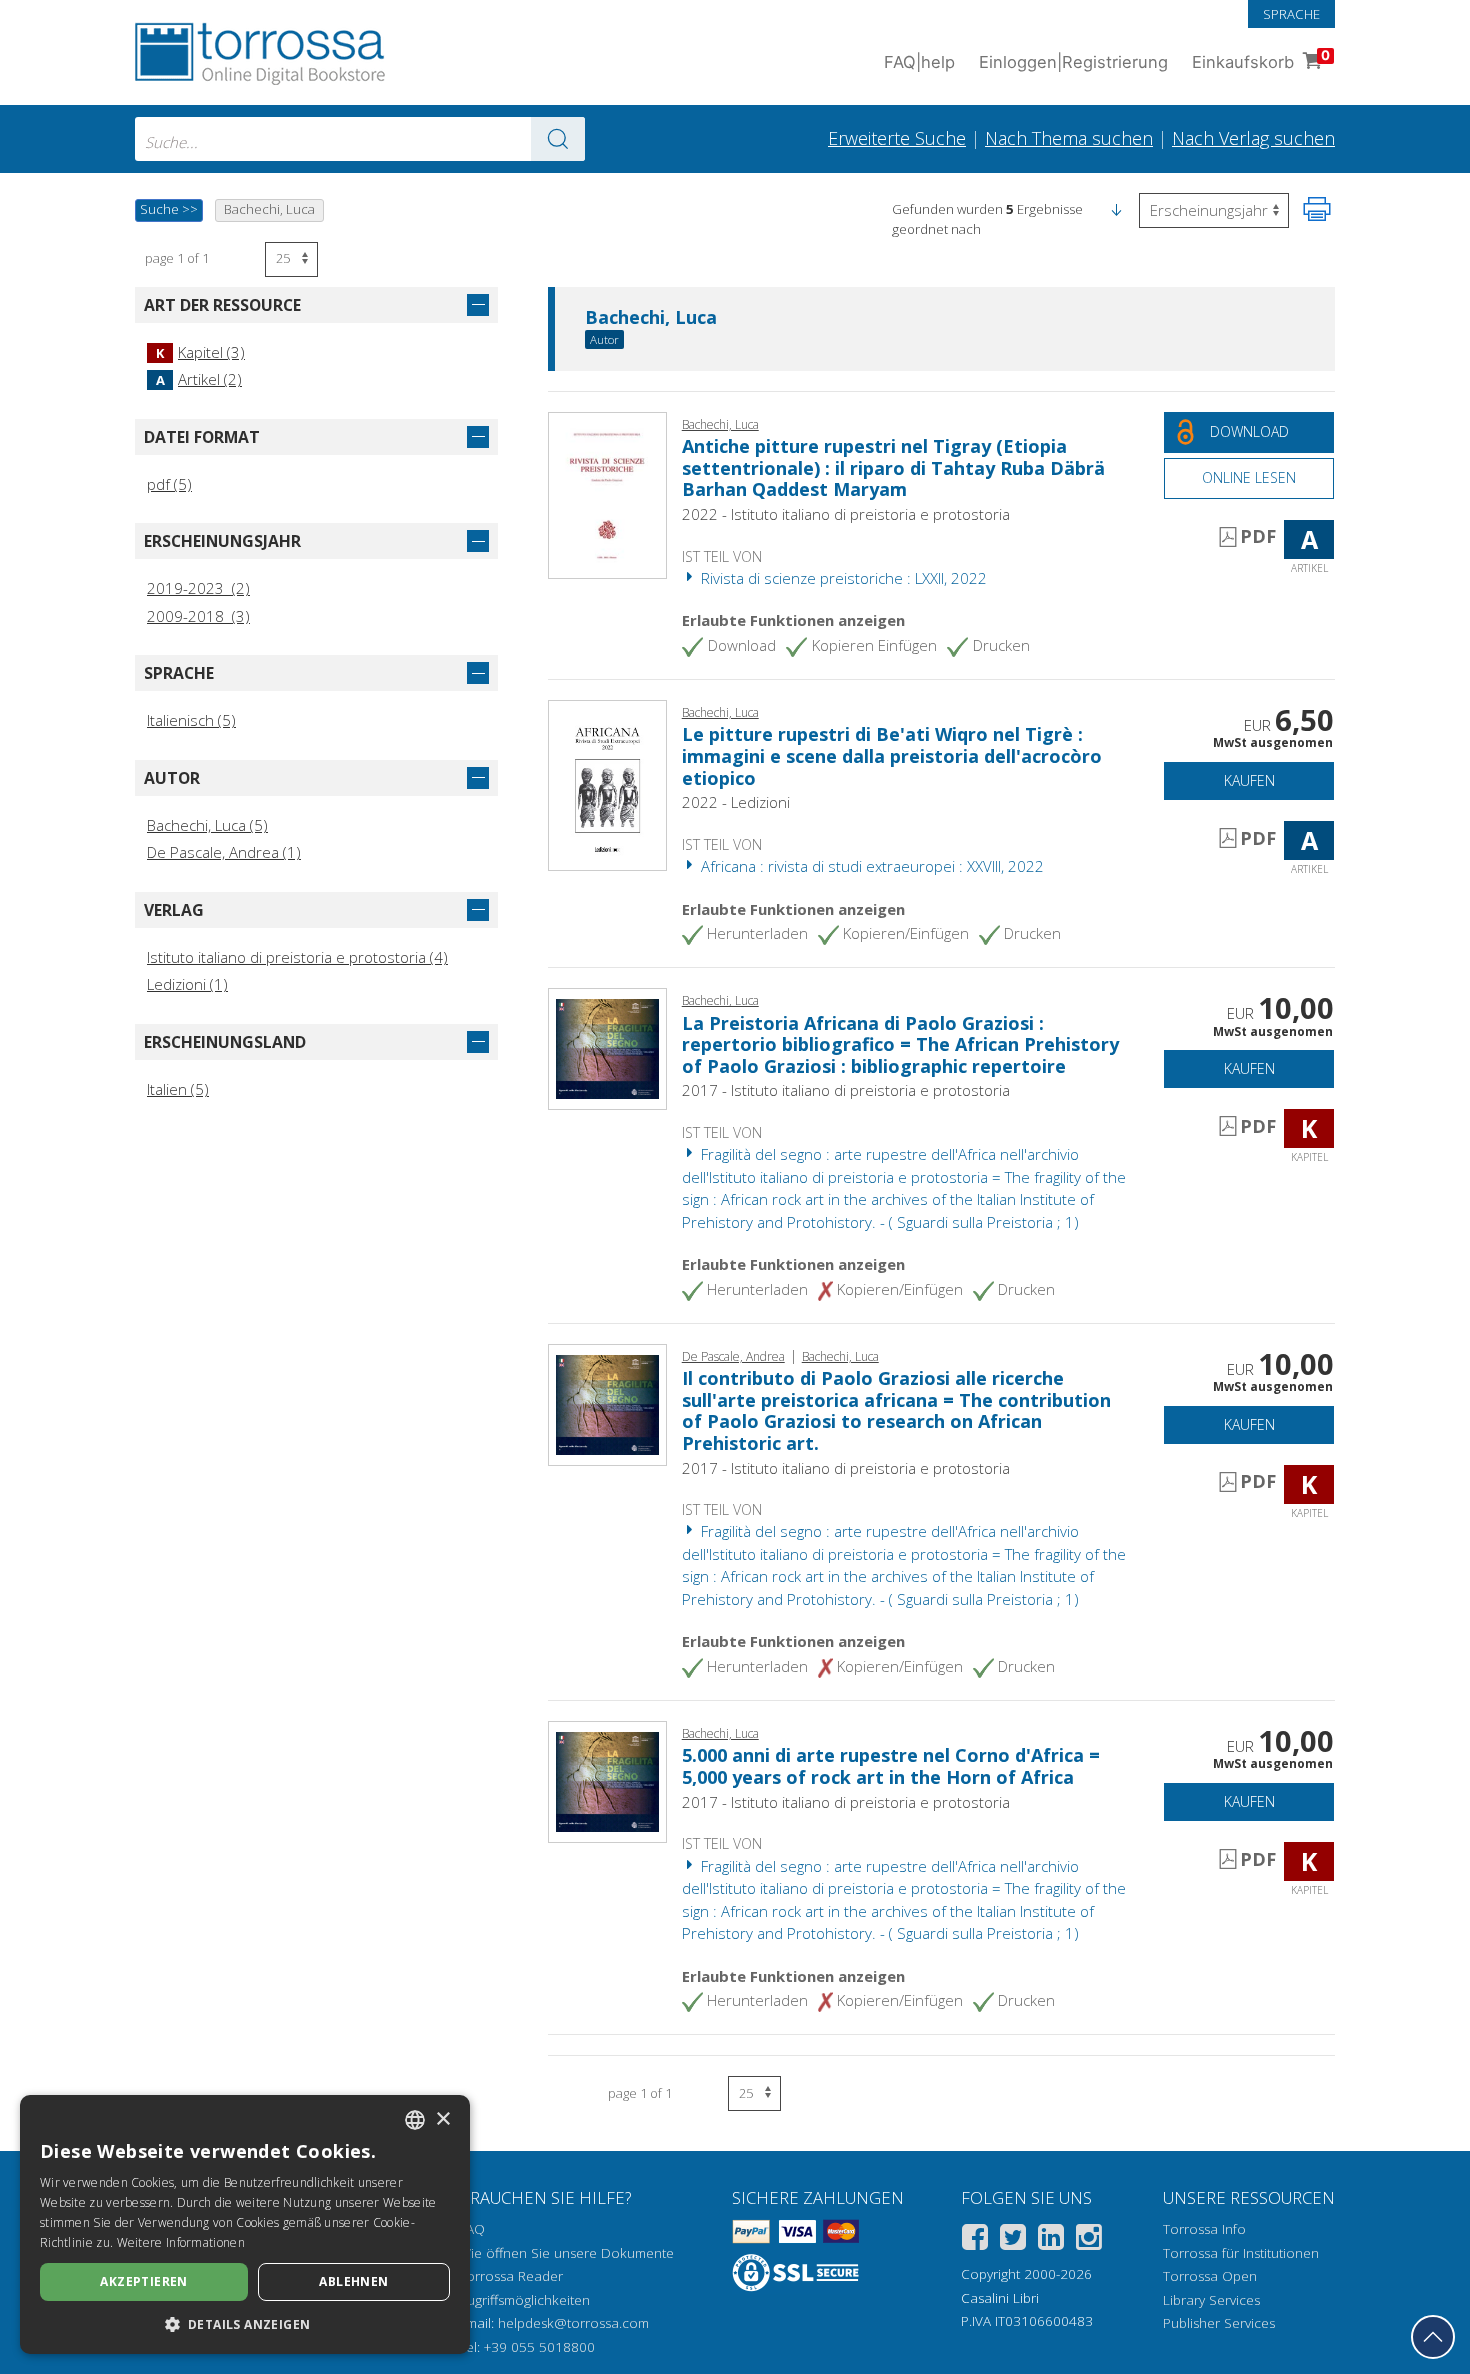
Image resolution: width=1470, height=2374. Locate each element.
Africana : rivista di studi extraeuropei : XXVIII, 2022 (870, 866)
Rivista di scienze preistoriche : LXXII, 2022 (842, 578)
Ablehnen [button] (353, 2281)
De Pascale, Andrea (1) (224, 852)
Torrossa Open (1210, 2276)
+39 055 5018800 (539, 2347)
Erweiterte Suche (897, 138)
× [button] (442, 2119)
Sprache (1291, 14)
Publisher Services (1219, 2323)
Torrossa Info (1204, 2229)
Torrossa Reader (511, 2276)
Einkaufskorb (1261, 59)
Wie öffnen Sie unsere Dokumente (566, 2253)
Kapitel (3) (200, 352)
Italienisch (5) (191, 720)
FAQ (472, 2229)
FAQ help (919, 62)
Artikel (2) (199, 379)
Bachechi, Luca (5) (207, 825)
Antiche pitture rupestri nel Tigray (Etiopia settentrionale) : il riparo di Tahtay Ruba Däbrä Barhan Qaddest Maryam (893, 467)
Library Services (1211, 2300)
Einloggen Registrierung (1073, 62)
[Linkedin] (1051, 2240)
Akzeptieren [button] (143, 2281)
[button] (1116, 209)
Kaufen (1249, 780)
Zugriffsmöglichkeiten (524, 2300)
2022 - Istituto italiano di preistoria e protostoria (846, 514)
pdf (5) (169, 484)
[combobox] (360, 139)
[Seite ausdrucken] (1317, 209)
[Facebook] (975, 2240)
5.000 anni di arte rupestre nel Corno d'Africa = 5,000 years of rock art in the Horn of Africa (891, 1766)
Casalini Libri (1000, 2298)
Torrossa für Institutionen (1241, 2253)
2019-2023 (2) (198, 588)
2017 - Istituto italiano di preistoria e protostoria (846, 1090)
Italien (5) (178, 1089)
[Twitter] (1013, 2240)
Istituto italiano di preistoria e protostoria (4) (297, 957)
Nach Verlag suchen (1253, 138)
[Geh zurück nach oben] (1433, 2337)
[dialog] (245, 2224)
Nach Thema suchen (1069, 138)
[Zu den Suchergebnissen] (558, 139)
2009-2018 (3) (198, 616)
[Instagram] (1089, 2240)
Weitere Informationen (181, 2242)
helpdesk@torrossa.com (573, 2323)
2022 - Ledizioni (736, 802)
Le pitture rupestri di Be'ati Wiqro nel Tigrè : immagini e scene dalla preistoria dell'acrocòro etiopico (892, 755)
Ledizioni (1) (187, 984)
